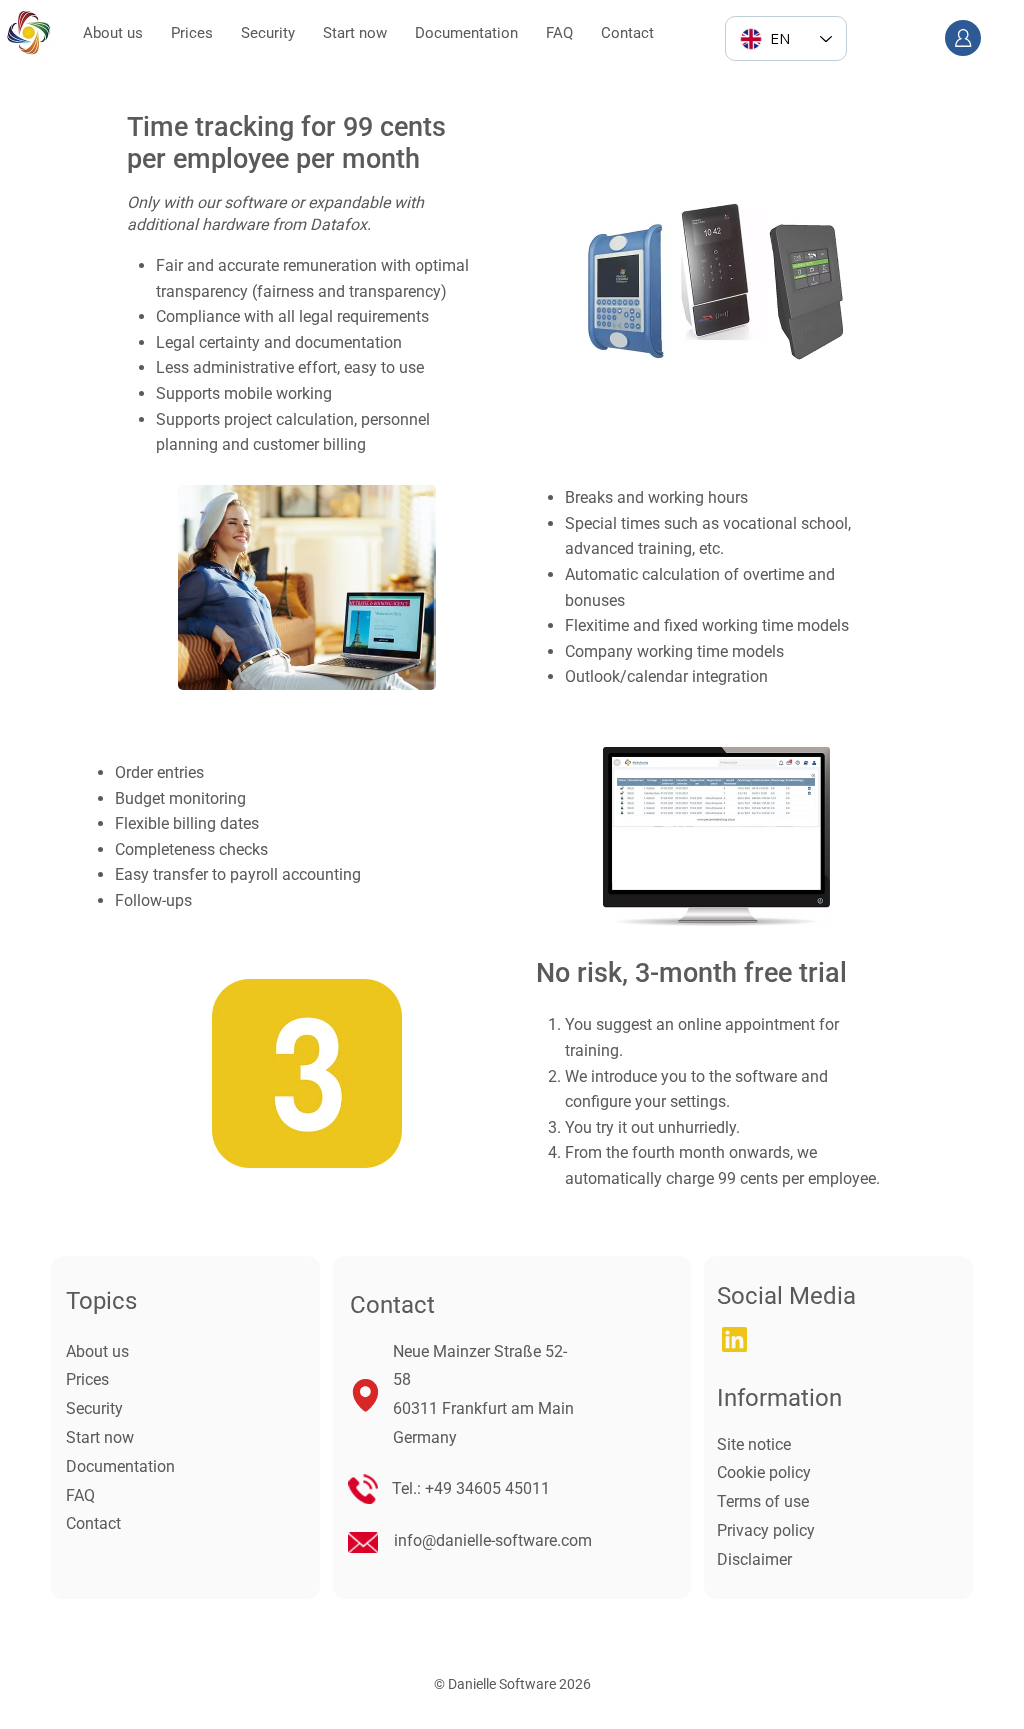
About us (97, 1351)
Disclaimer (754, 1559)
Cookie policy (764, 1472)
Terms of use (763, 1501)
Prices (87, 1379)
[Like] (963, 38)
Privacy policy (766, 1530)
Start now (100, 1437)
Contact (93, 1523)
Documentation (120, 1466)
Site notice (754, 1444)
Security (94, 1408)
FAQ (80, 1495)
